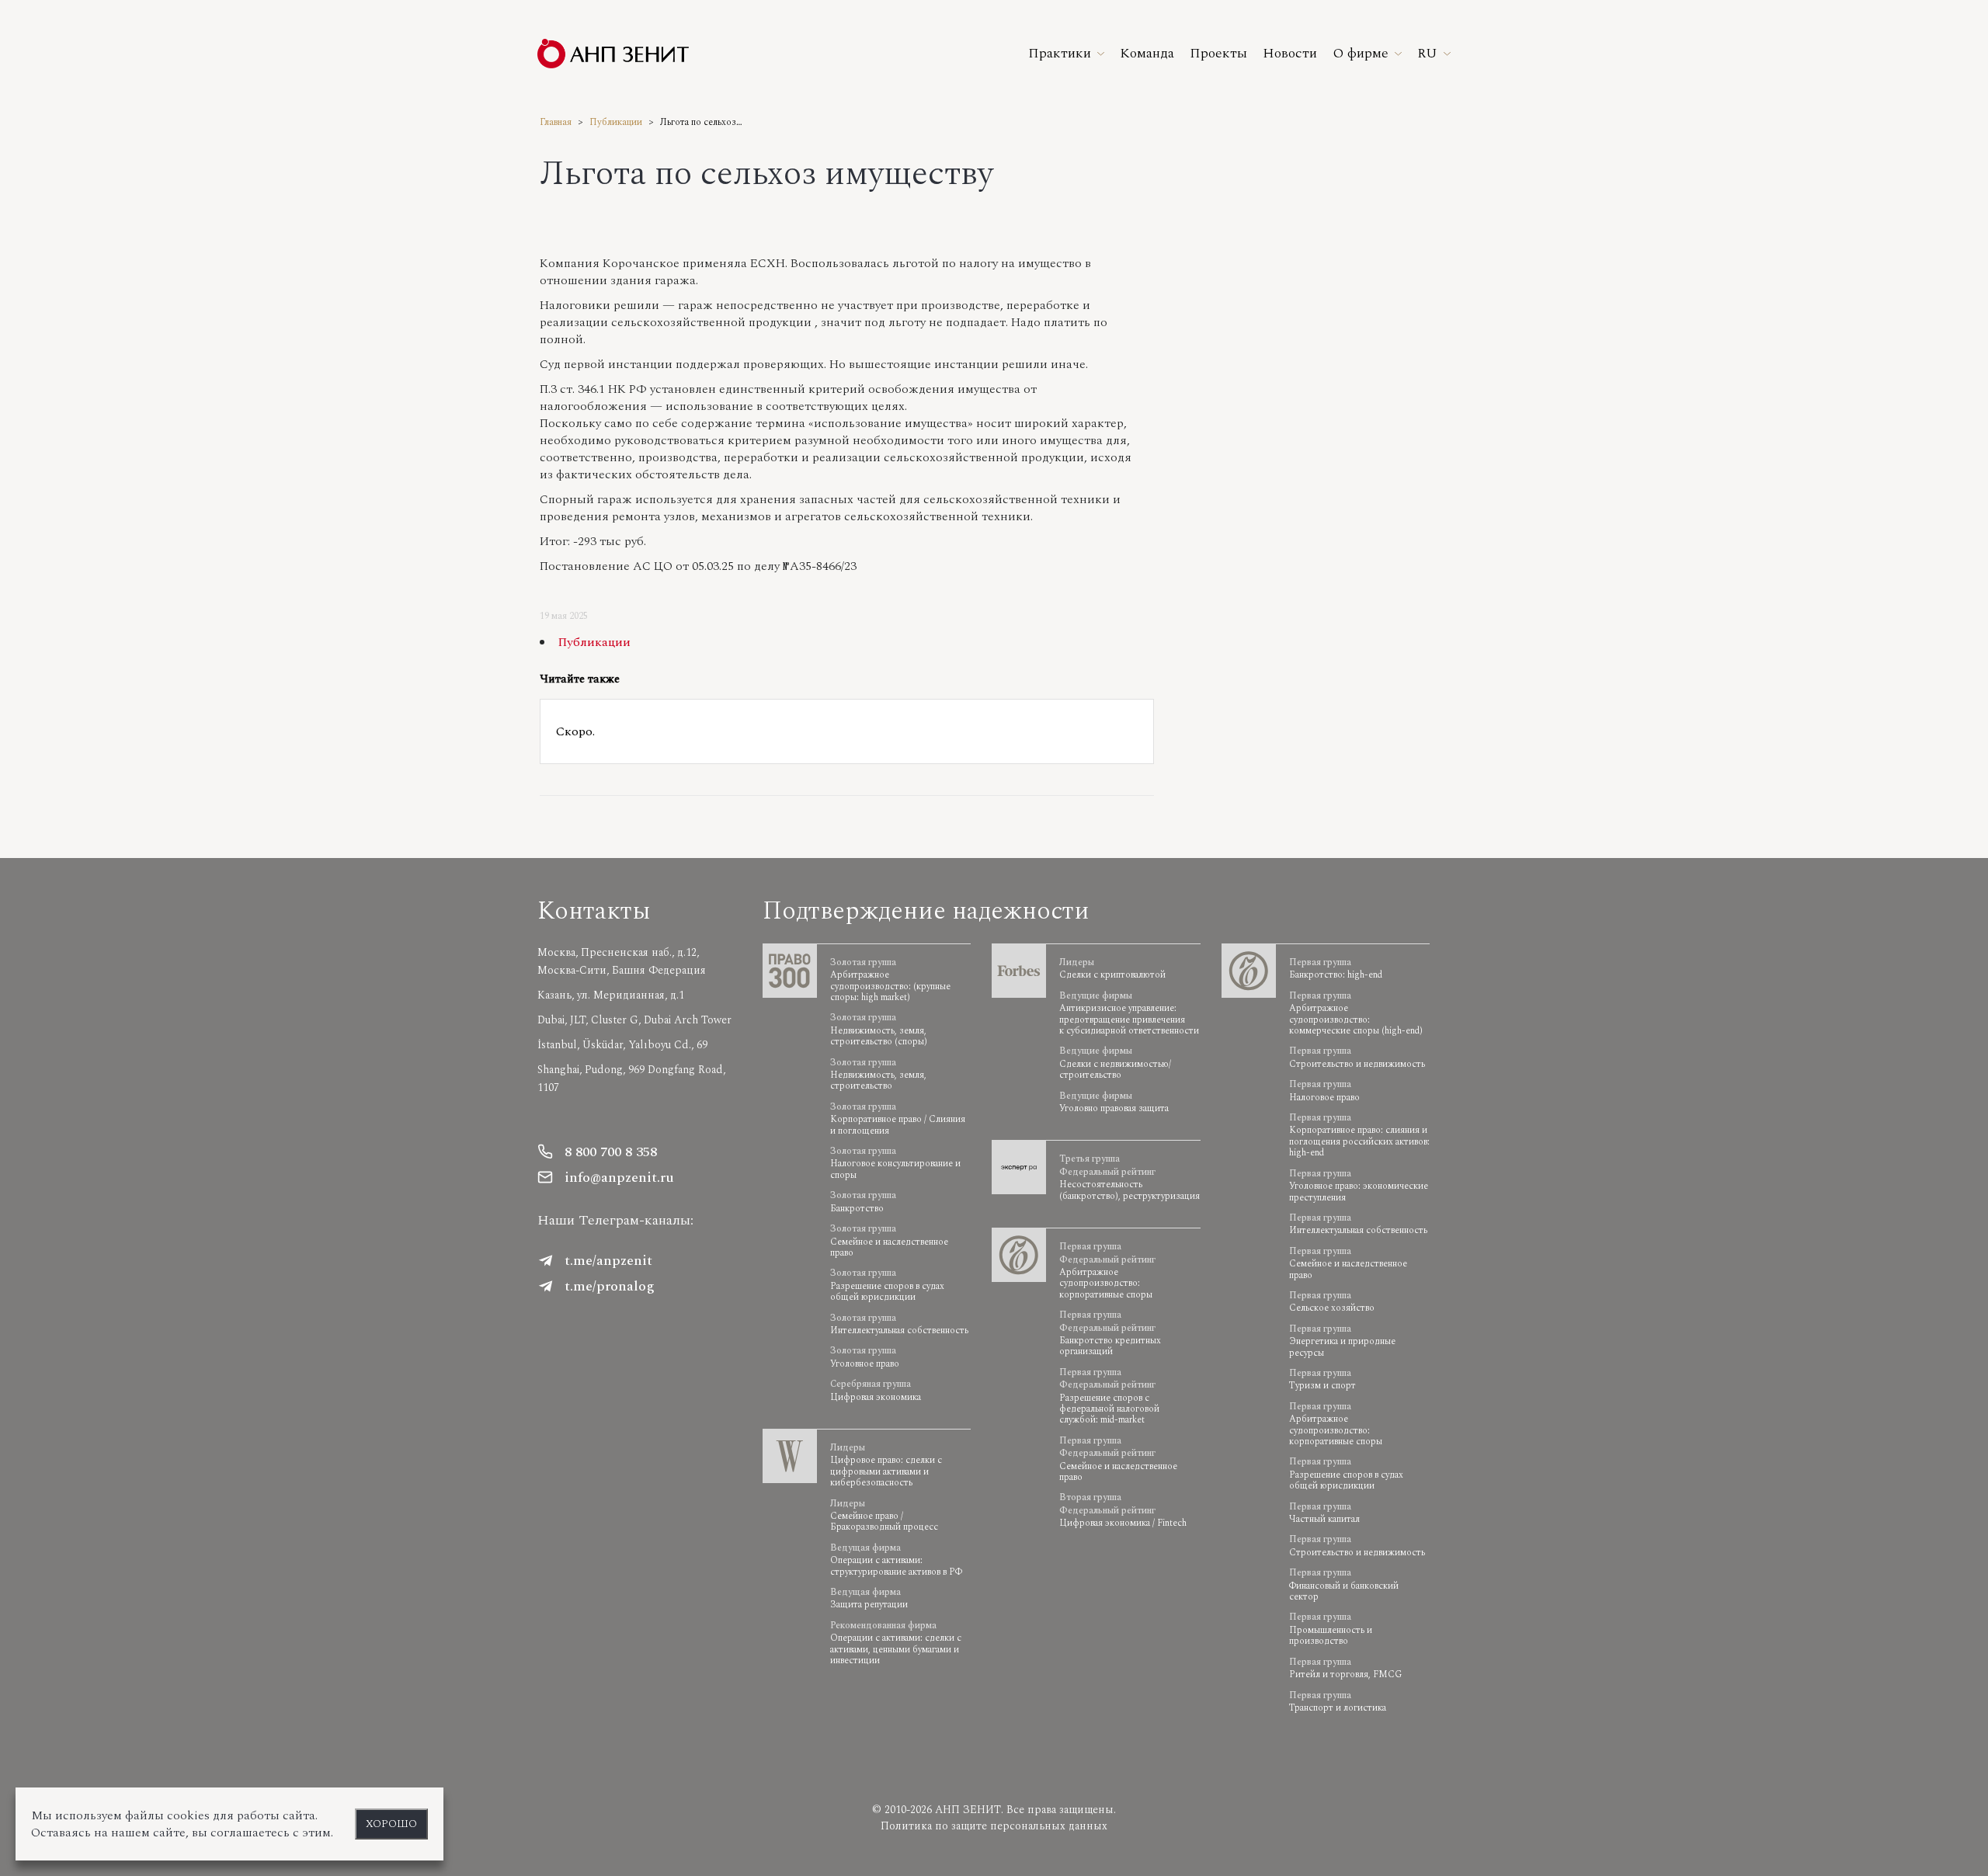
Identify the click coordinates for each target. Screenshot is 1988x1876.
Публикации (616, 122)
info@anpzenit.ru (619, 1178)
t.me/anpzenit (608, 1261)
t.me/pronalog (610, 1286)
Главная (556, 122)
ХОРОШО (391, 1824)
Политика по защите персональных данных (994, 1826)
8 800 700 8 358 (611, 1152)
